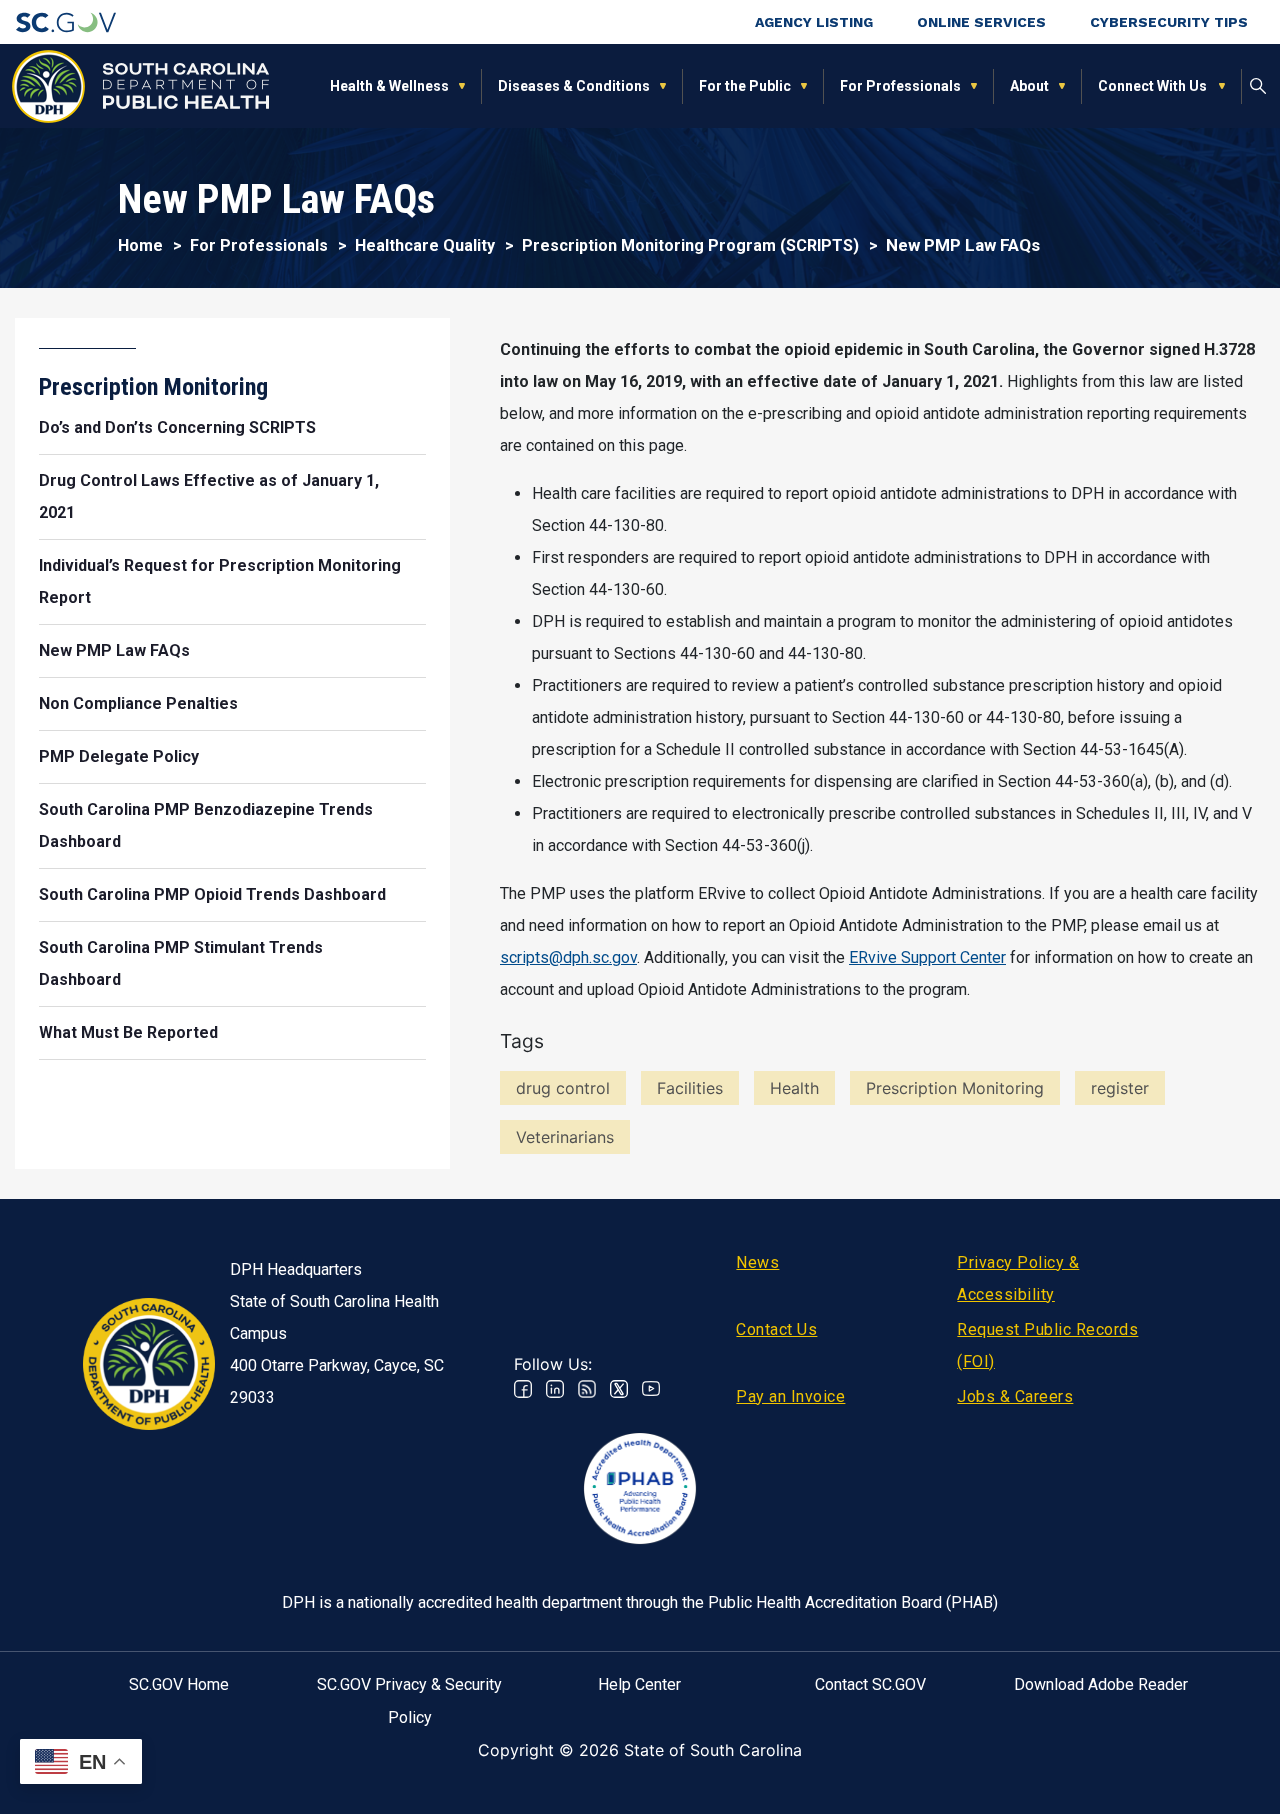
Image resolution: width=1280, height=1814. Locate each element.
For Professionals (900, 86)
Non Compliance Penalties (138, 703)
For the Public (745, 86)
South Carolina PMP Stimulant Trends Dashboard (181, 963)
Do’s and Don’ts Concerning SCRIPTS (177, 427)
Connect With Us (1153, 86)
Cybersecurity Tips (1169, 22)
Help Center (639, 1684)
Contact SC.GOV (870, 1684)
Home (140, 245)
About (1029, 86)
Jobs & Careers (1015, 1396)
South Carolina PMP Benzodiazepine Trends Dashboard (206, 825)
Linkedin (555, 1389)
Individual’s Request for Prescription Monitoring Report (220, 581)
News (757, 1262)
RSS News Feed (587, 1389)
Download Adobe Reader (1101, 1684)
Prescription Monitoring (153, 387)
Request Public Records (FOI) (1047, 1345)
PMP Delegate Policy (119, 756)
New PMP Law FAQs (114, 650)
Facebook (523, 1389)
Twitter (619, 1389)
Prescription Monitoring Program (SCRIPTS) (690, 245)
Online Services (981, 22)
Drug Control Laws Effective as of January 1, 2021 (209, 496)
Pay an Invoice (790, 1396)
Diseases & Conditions (574, 86)
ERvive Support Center (927, 957)
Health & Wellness (389, 86)
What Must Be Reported (128, 1032)
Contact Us (776, 1329)
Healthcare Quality (425, 245)
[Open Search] (1258, 86)
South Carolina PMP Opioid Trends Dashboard (212, 894)
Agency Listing (814, 22)
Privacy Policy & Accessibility (1018, 1278)
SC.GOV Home (179, 1684)
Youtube (651, 1389)
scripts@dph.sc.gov (568, 957)
